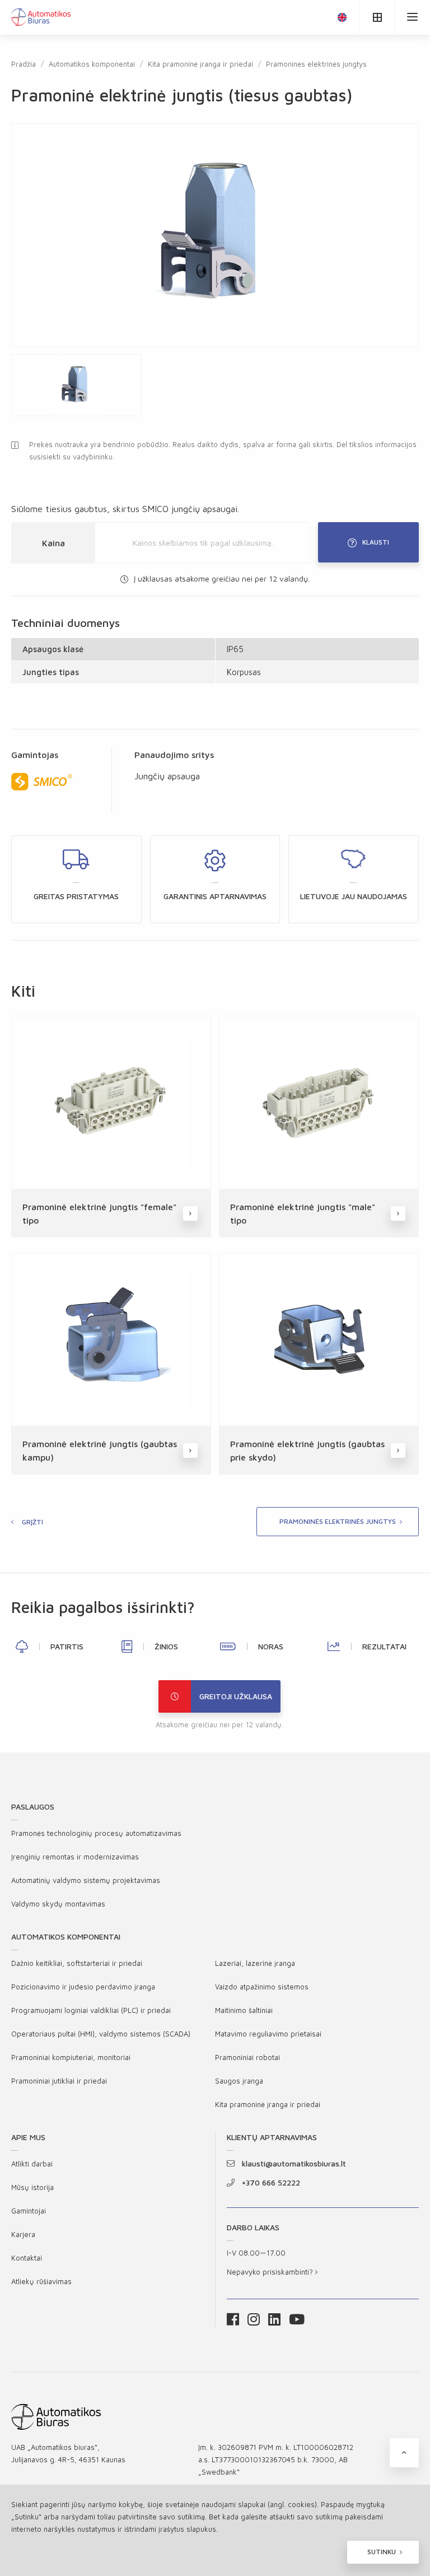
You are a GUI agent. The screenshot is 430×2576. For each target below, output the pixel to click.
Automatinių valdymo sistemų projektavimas (86, 1880)
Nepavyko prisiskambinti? (271, 2272)
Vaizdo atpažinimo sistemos (262, 1987)
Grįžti (32, 1522)
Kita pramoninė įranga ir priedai (200, 64)
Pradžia (24, 64)
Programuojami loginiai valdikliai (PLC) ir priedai (91, 2010)
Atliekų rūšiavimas (41, 2281)
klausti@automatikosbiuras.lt (294, 2163)
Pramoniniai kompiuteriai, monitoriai (71, 2057)
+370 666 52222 (271, 2182)
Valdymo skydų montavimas (58, 1904)
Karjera (23, 2234)
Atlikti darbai (32, 2164)
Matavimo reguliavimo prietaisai (268, 2034)
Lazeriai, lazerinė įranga (255, 1963)
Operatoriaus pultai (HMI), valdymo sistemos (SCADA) (101, 2034)
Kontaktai (27, 2258)
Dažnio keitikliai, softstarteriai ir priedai (77, 1963)
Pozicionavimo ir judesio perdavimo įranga (83, 1987)
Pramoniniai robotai (247, 2057)
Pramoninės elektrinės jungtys (316, 64)
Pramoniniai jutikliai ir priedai (59, 2081)
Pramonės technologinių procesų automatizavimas (96, 1833)
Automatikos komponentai (92, 64)
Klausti (376, 542)
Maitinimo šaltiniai (244, 2010)
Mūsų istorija (32, 2187)
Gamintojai (29, 2211)
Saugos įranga (239, 2081)
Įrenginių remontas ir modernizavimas (75, 1857)
